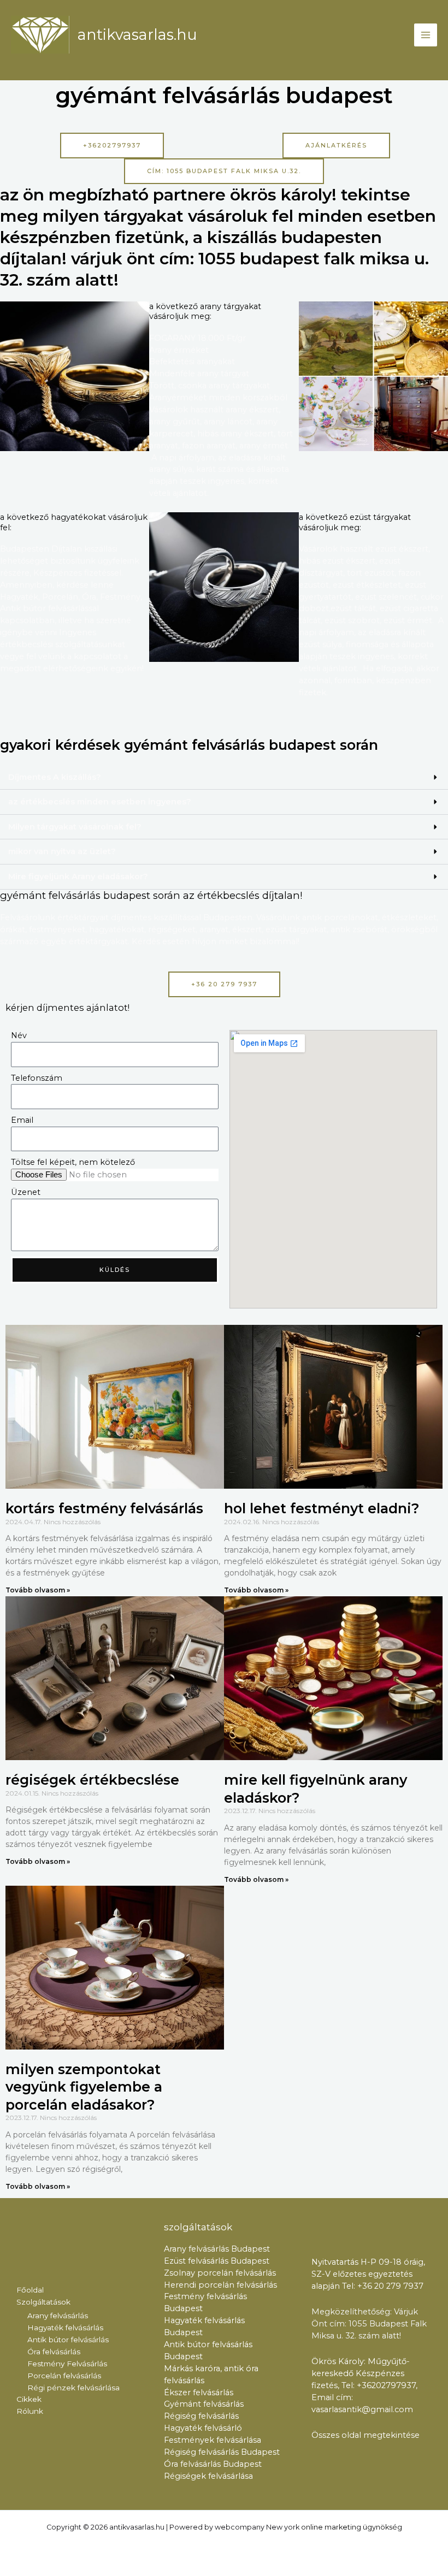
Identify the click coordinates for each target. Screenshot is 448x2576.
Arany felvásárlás (58, 2316)
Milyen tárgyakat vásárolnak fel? (75, 827)
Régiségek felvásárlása (208, 2476)
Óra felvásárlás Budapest (213, 2464)
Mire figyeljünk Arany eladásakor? (78, 877)
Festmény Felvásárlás (67, 2364)
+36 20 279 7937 (391, 2286)
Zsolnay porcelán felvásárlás (220, 2273)
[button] (224, 778)
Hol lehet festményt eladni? (322, 1508)
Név (19, 1035)
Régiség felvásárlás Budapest (222, 2452)
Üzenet (26, 1192)
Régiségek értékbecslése (92, 1780)
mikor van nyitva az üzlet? (62, 851)
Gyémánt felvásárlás (204, 2404)
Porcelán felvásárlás (64, 2376)
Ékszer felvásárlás (199, 2393)
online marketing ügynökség (352, 2527)
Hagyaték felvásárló (203, 2428)
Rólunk (30, 2411)
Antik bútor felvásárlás (68, 2340)
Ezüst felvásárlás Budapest (217, 2261)
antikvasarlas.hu (137, 35)
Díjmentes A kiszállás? (55, 777)
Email (22, 1120)
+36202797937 (386, 2385)
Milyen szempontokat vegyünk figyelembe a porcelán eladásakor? (84, 2087)
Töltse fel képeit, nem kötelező (73, 1162)
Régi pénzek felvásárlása (73, 2388)
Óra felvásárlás (54, 2352)
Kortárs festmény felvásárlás (104, 1508)
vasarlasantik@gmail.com (362, 2409)
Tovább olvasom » (38, 1590)
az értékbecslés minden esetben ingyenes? (100, 802)
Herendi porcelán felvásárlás (220, 2285)
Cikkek (29, 2399)
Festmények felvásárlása (213, 2440)
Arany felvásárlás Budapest (217, 2249)
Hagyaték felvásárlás (65, 2328)
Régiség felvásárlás (201, 2416)
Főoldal (30, 2290)
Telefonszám (37, 1078)
